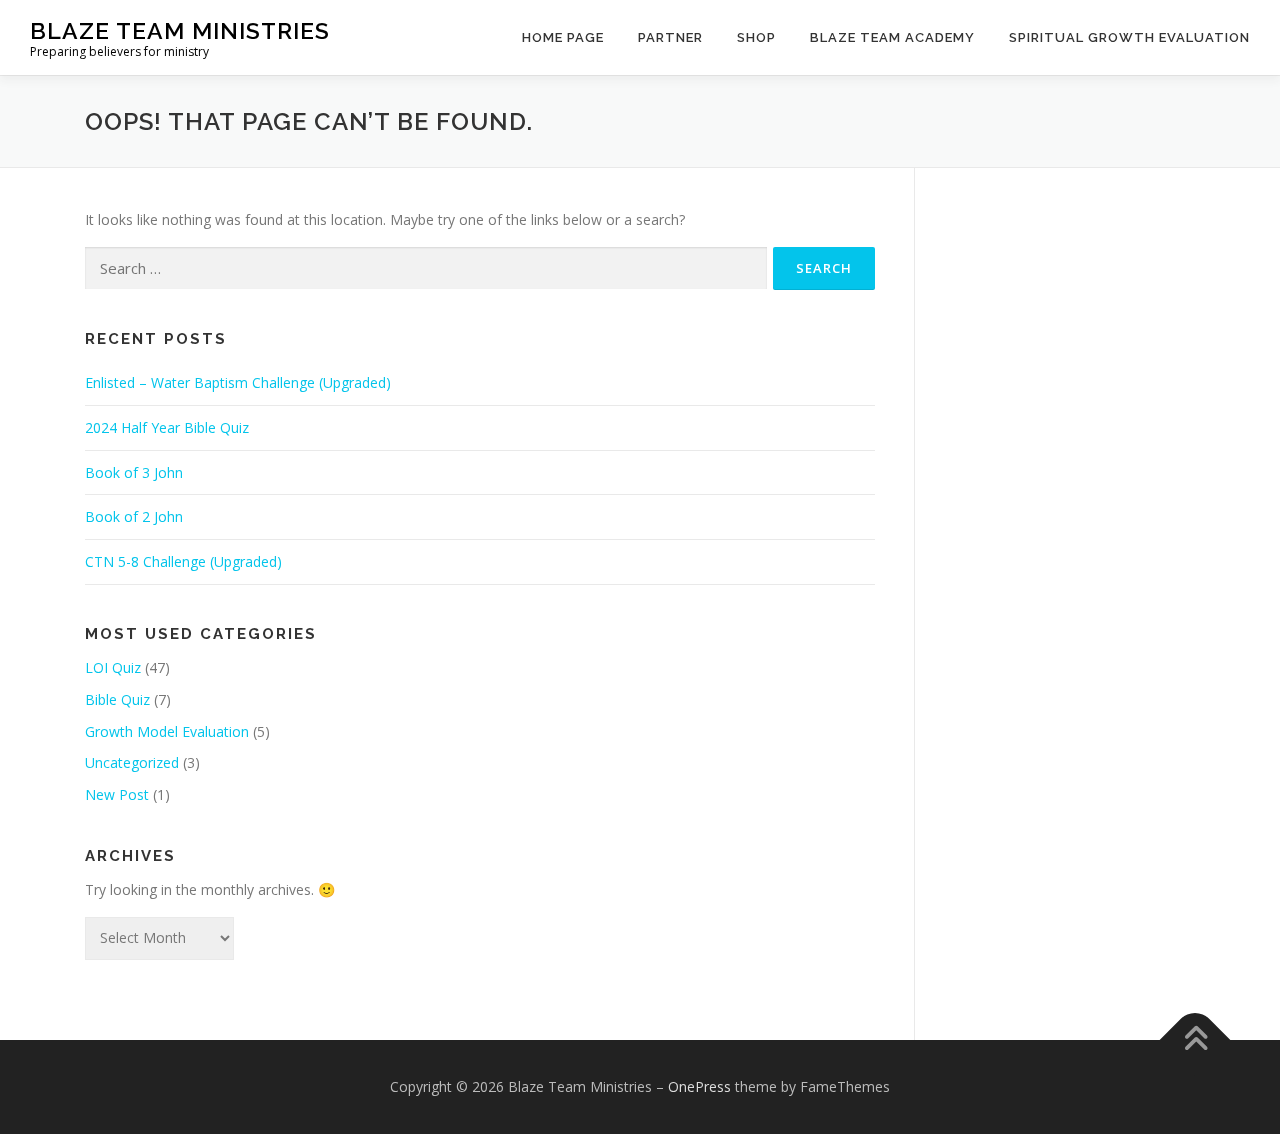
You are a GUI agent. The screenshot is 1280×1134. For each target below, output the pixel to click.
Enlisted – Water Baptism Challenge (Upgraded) (238, 382)
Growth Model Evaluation (167, 731)
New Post (117, 794)
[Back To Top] (1195, 1039)
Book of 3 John (134, 472)
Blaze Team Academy (892, 37)
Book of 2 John (134, 516)
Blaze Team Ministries (180, 30)
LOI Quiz (113, 667)
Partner (670, 37)
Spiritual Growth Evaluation (1129, 37)
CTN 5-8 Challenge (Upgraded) (183, 561)
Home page (563, 37)
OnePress (699, 1086)
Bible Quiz (117, 699)
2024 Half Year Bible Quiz (167, 427)
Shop (756, 37)
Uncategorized (132, 762)
